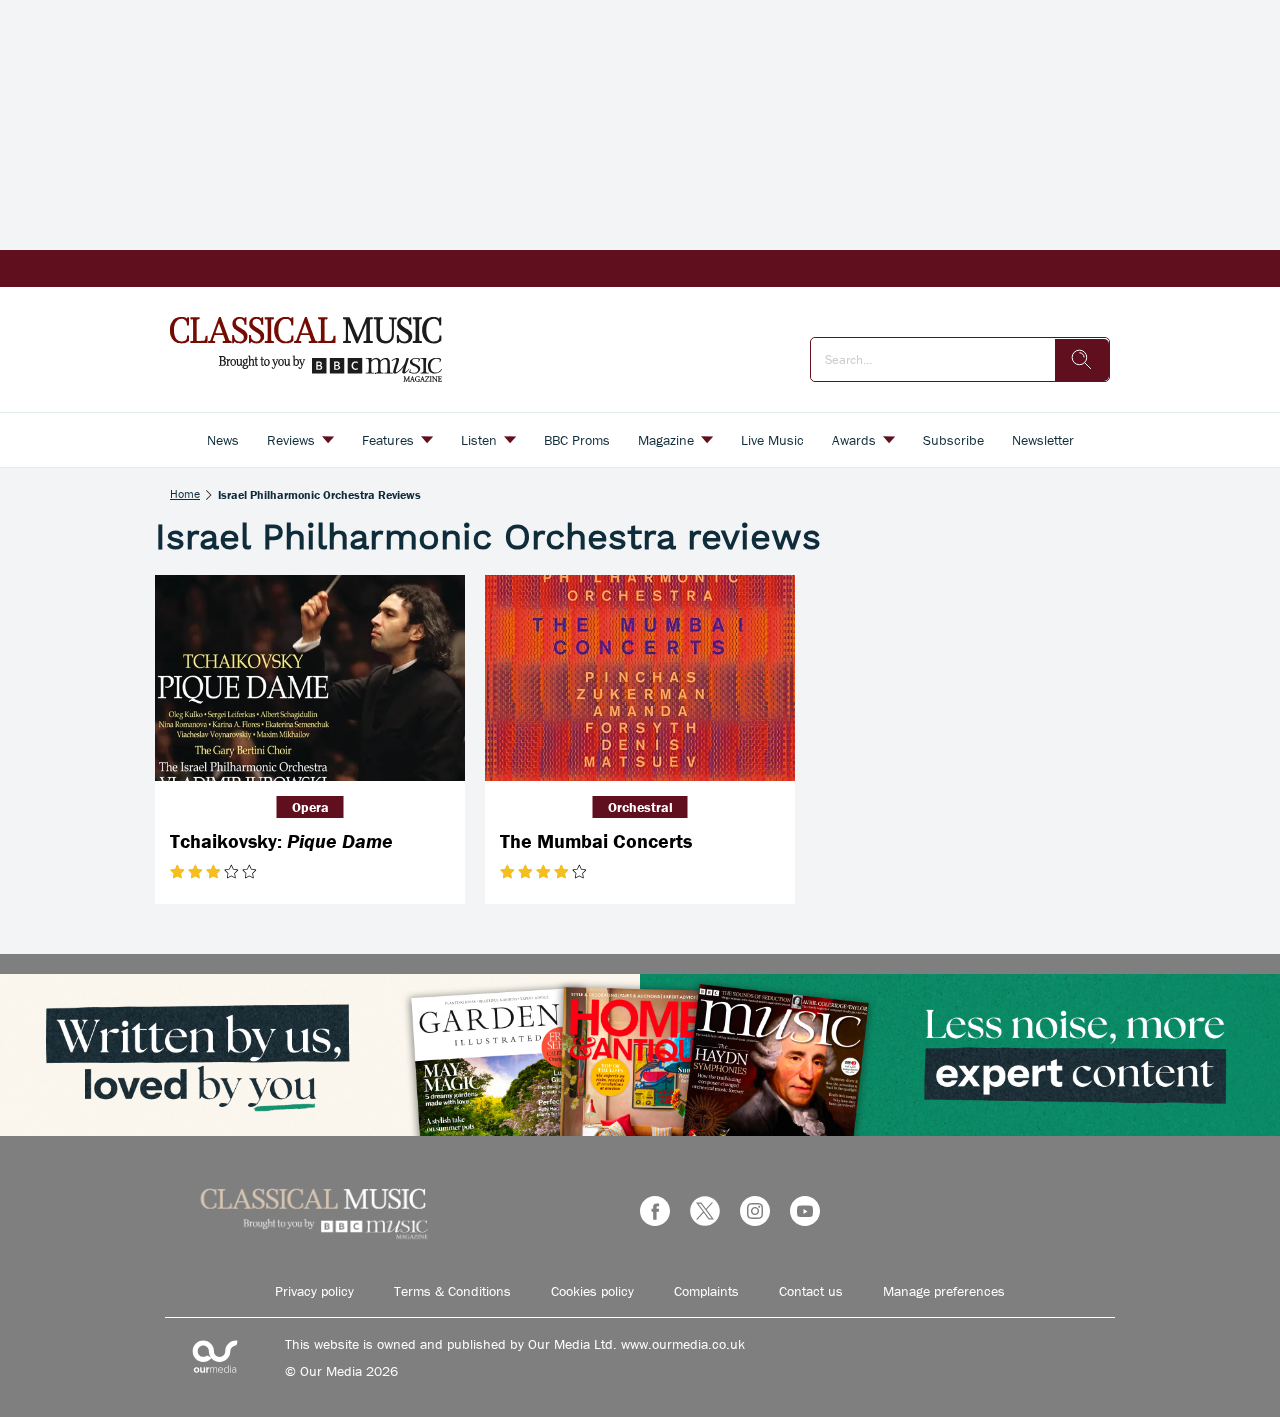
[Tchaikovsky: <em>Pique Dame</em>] (310, 678)
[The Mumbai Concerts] (640, 678)
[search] (1082, 360)
